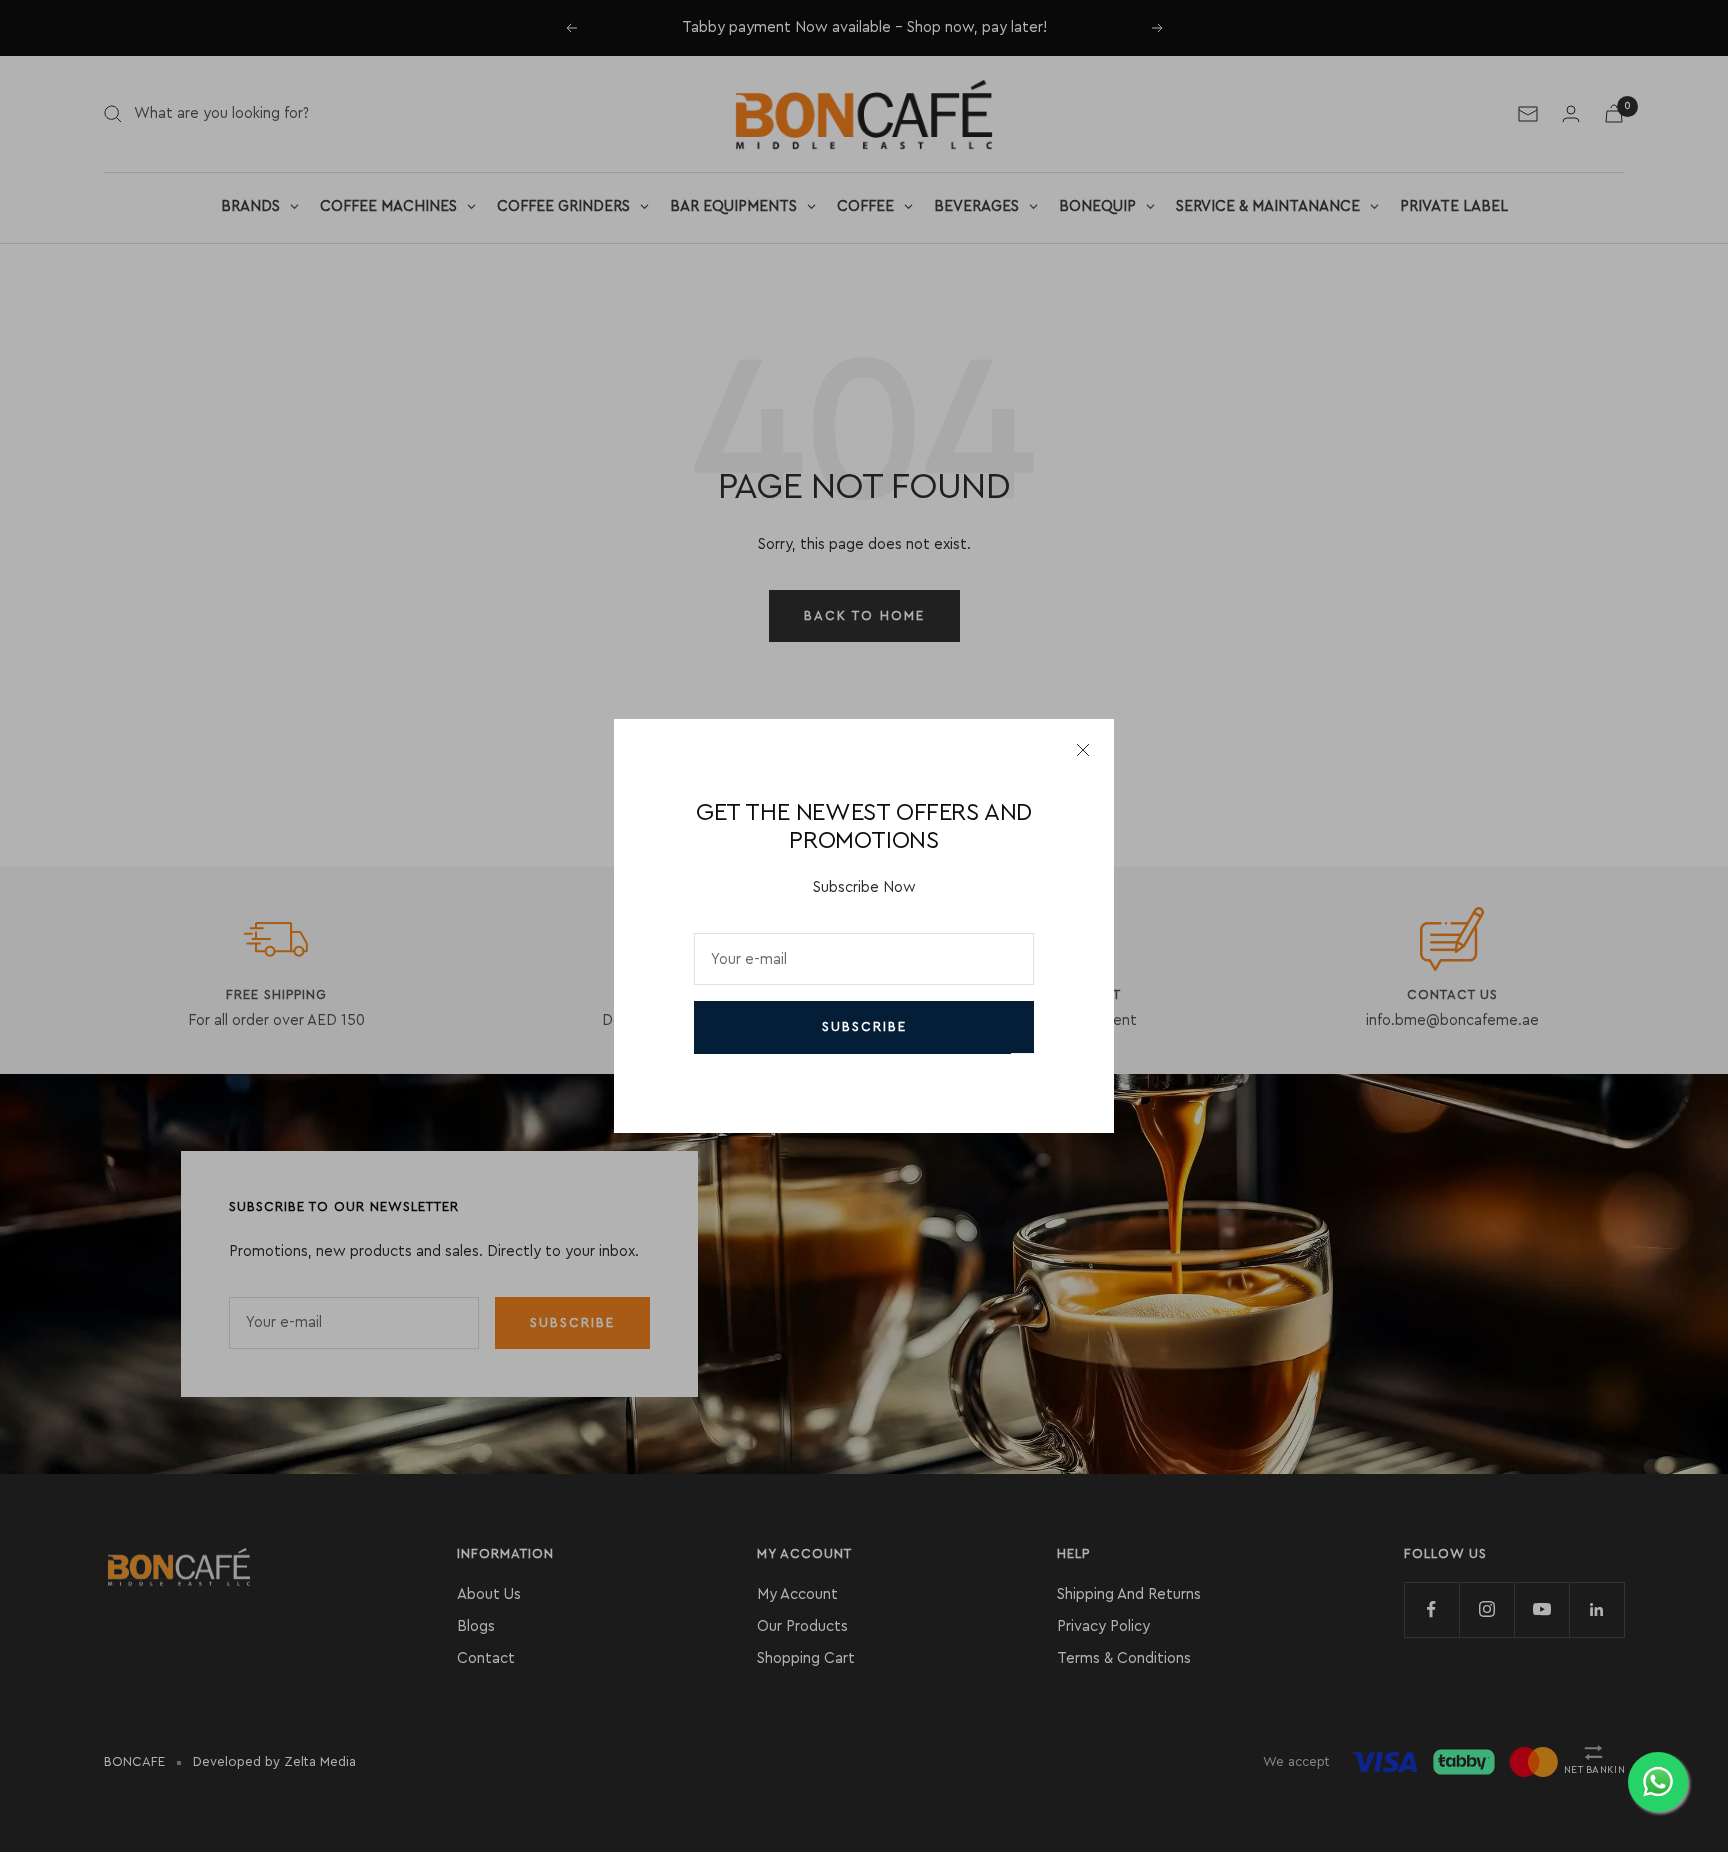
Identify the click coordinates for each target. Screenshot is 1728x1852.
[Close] (1083, 750)
